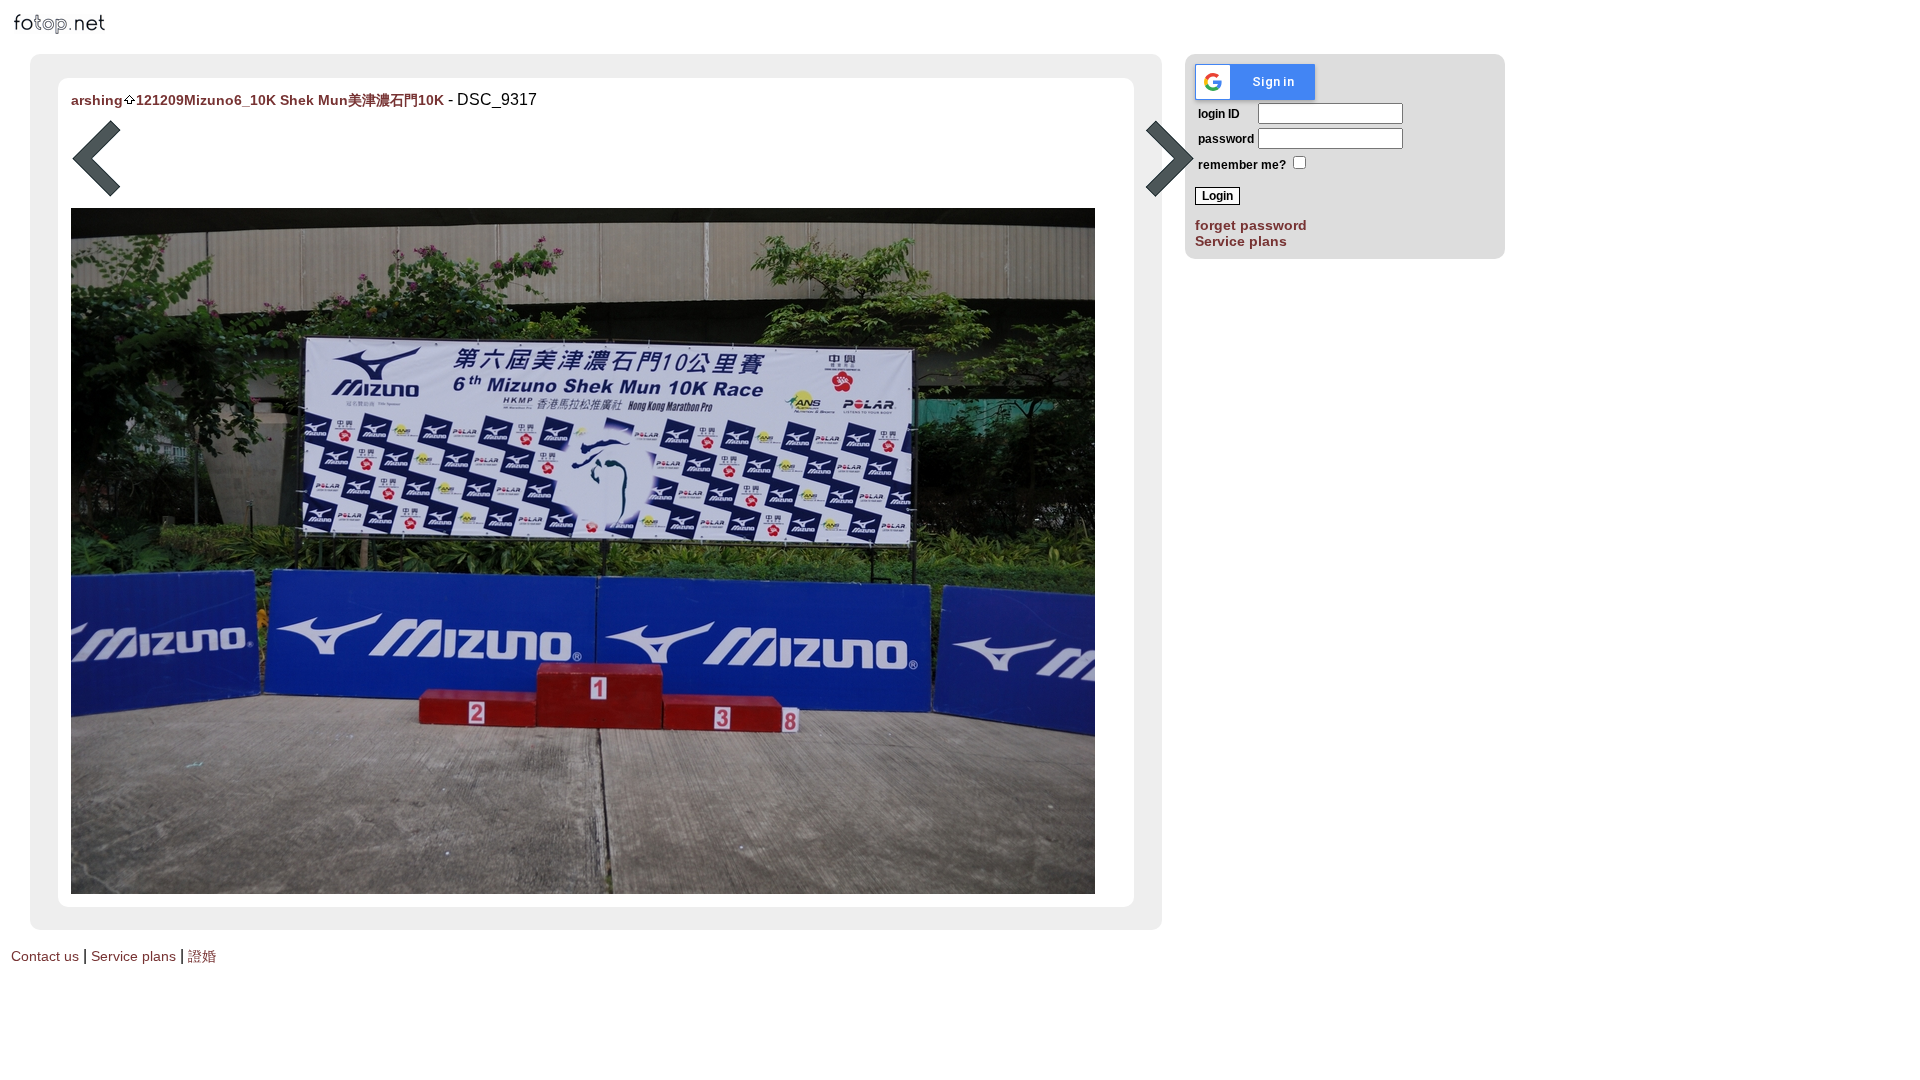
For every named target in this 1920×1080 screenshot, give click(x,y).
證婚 (202, 956)
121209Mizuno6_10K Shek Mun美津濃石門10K (290, 100)
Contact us (45, 956)
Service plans (1241, 241)
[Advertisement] (633, 159)
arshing (97, 100)
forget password (1251, 225)
